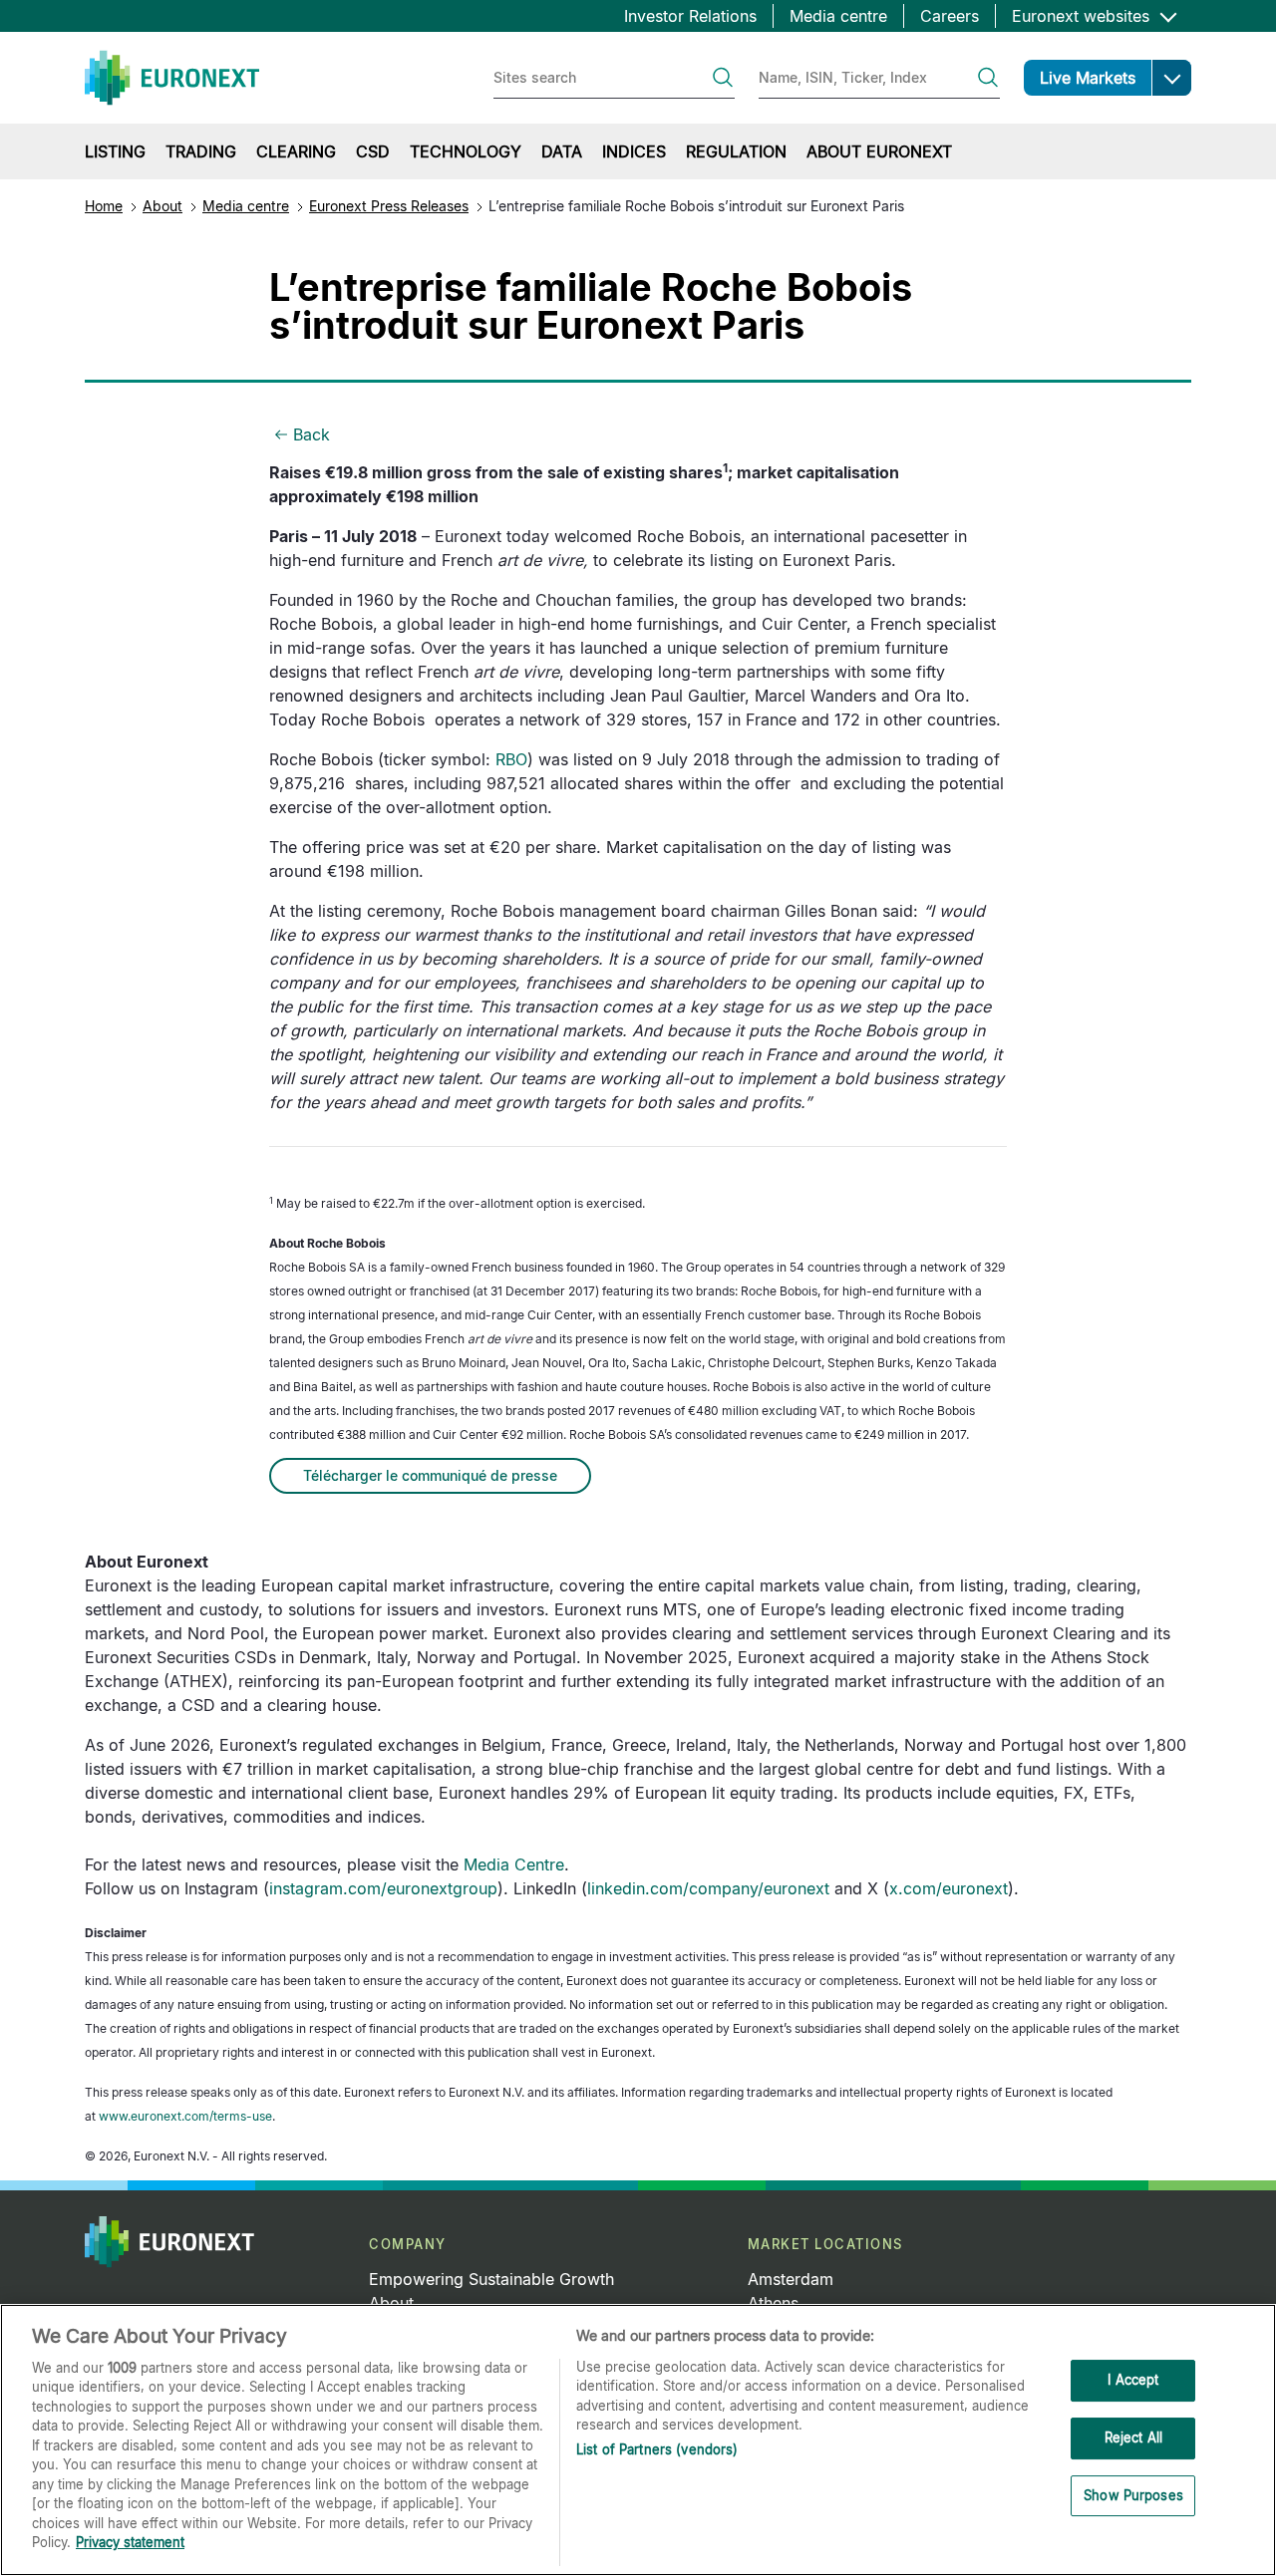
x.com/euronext (949, 1888)
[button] (1171, 78)
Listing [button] (115, 151)
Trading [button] (201, 151)
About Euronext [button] (879, 151)
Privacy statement (130, 2542)
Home (104, 206)
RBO (511, 759)
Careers (950, 16)
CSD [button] (373, 151)
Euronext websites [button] (1083, 16)
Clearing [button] (296, 151)
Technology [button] (466, 151)
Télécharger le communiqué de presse (430, 1475)
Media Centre (514, 1864)
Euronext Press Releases (389, 206)
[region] (638, 2440)
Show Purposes (1133, 2495)
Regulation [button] (736, 151)
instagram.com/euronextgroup (383, 1888)
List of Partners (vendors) (657, 2449)
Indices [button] (634, 151)
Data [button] (562, 151)
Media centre (838, 16)
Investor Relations (690, 16)
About (162, 206)
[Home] (172, 78)
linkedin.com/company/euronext (708, 1888)
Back (312, 434)
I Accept (1133, 2381)
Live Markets (1088, 78)
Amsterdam (791, 2279)
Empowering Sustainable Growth (491, 2279)
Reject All (1133, 2437)
